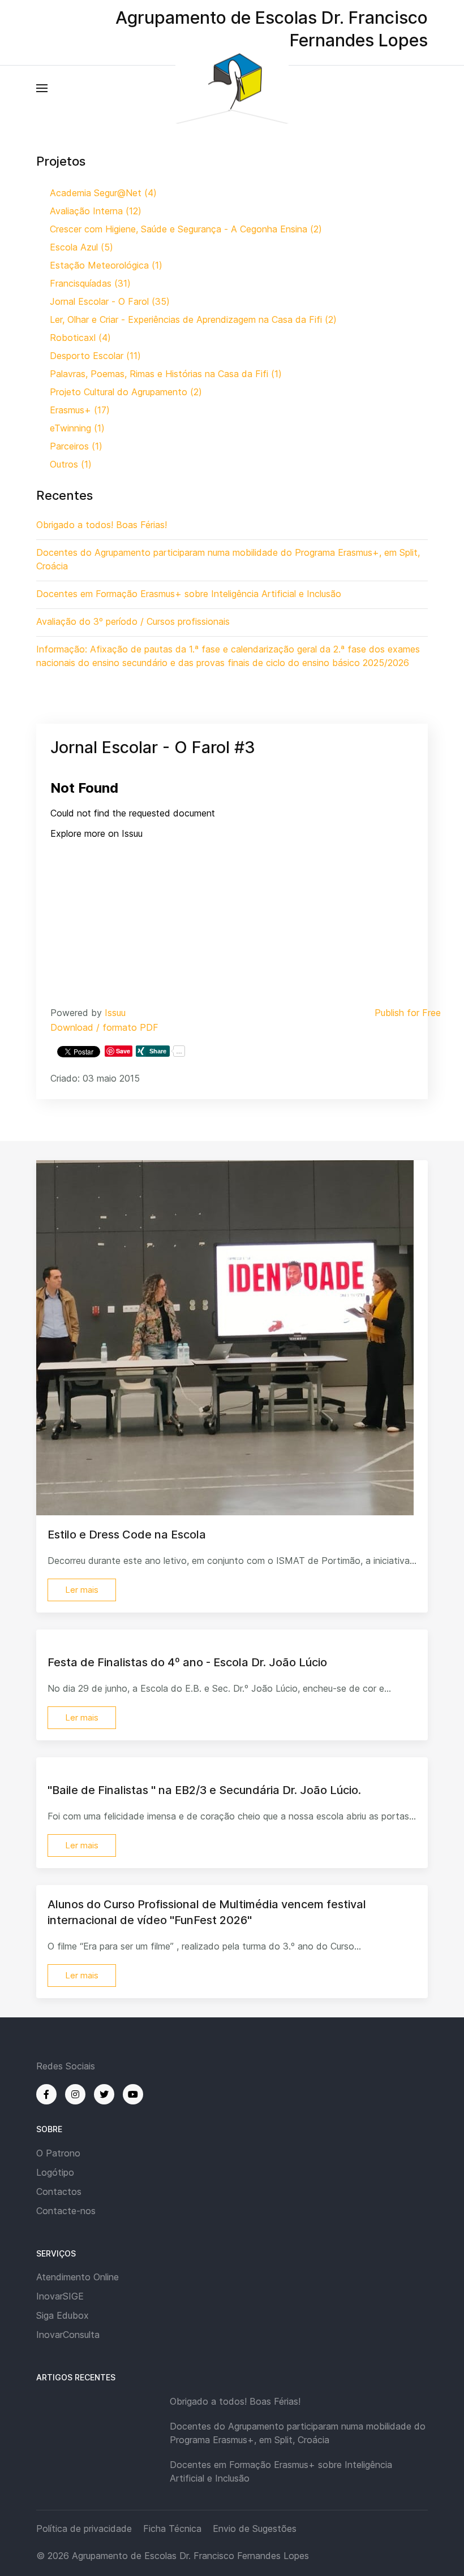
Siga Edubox (63, 2315)
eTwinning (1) (77, 428)
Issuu (115, 1013)
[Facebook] (46, 2094)
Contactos (59, 2192)
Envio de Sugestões (255, 2529)
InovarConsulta (68, 2335)
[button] (42, 88)
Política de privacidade (84, 2529)
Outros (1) (71, 464)
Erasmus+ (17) (80, 410)
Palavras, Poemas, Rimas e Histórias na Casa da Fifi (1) (166, 374)
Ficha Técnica (172, 2529)
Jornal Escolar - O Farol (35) (110, 301)
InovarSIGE (60, 2296)
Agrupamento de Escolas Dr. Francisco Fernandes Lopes (190, 2556)
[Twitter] (104, 2094)
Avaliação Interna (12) (96, 211)
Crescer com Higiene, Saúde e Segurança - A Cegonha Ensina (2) (186, 229)
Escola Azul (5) (81, 247)
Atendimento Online (78, 2277)
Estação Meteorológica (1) (106, 265)
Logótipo (55, 2172)
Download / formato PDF (104, 1027)
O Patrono (58, 2153)
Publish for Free (408, 1013)
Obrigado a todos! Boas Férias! (235, 2401)
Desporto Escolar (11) (95, 356)
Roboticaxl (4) (80, 338)
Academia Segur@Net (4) (103, 193)
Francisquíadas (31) (90, 283)
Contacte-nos (66, 2211)
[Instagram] (75, 2094)
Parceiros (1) (76, 446)
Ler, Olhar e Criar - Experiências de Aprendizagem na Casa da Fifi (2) (193, 319)
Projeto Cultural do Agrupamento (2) (126, 392)
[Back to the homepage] (232, 88)
